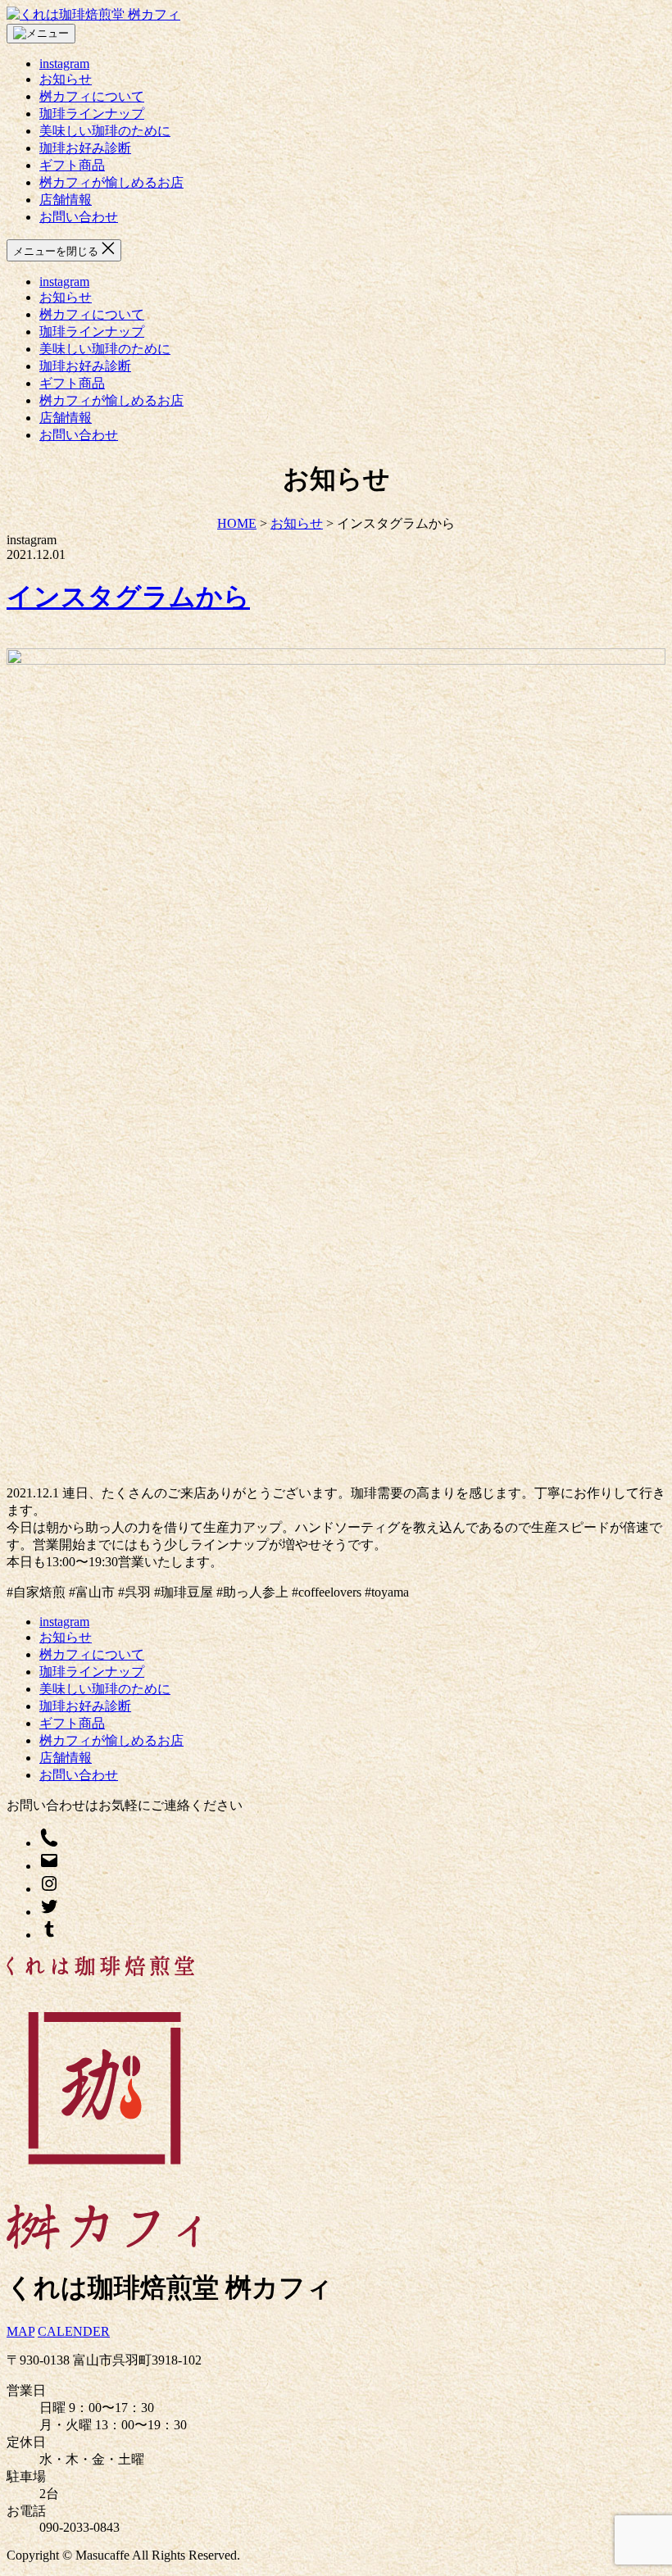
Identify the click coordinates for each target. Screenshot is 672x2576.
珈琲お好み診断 (85, 148)
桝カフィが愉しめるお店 (111, 182)
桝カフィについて (92, 96)
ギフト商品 (72, 165)
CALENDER (74, 2331)
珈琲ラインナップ (92, 114)
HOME (237, 523)
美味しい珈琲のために (105, 131)
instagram (64, 64)
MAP (20, 2331)
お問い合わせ (79, 217)
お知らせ (66, 79)
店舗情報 (66, 200)
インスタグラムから (128, 597)
